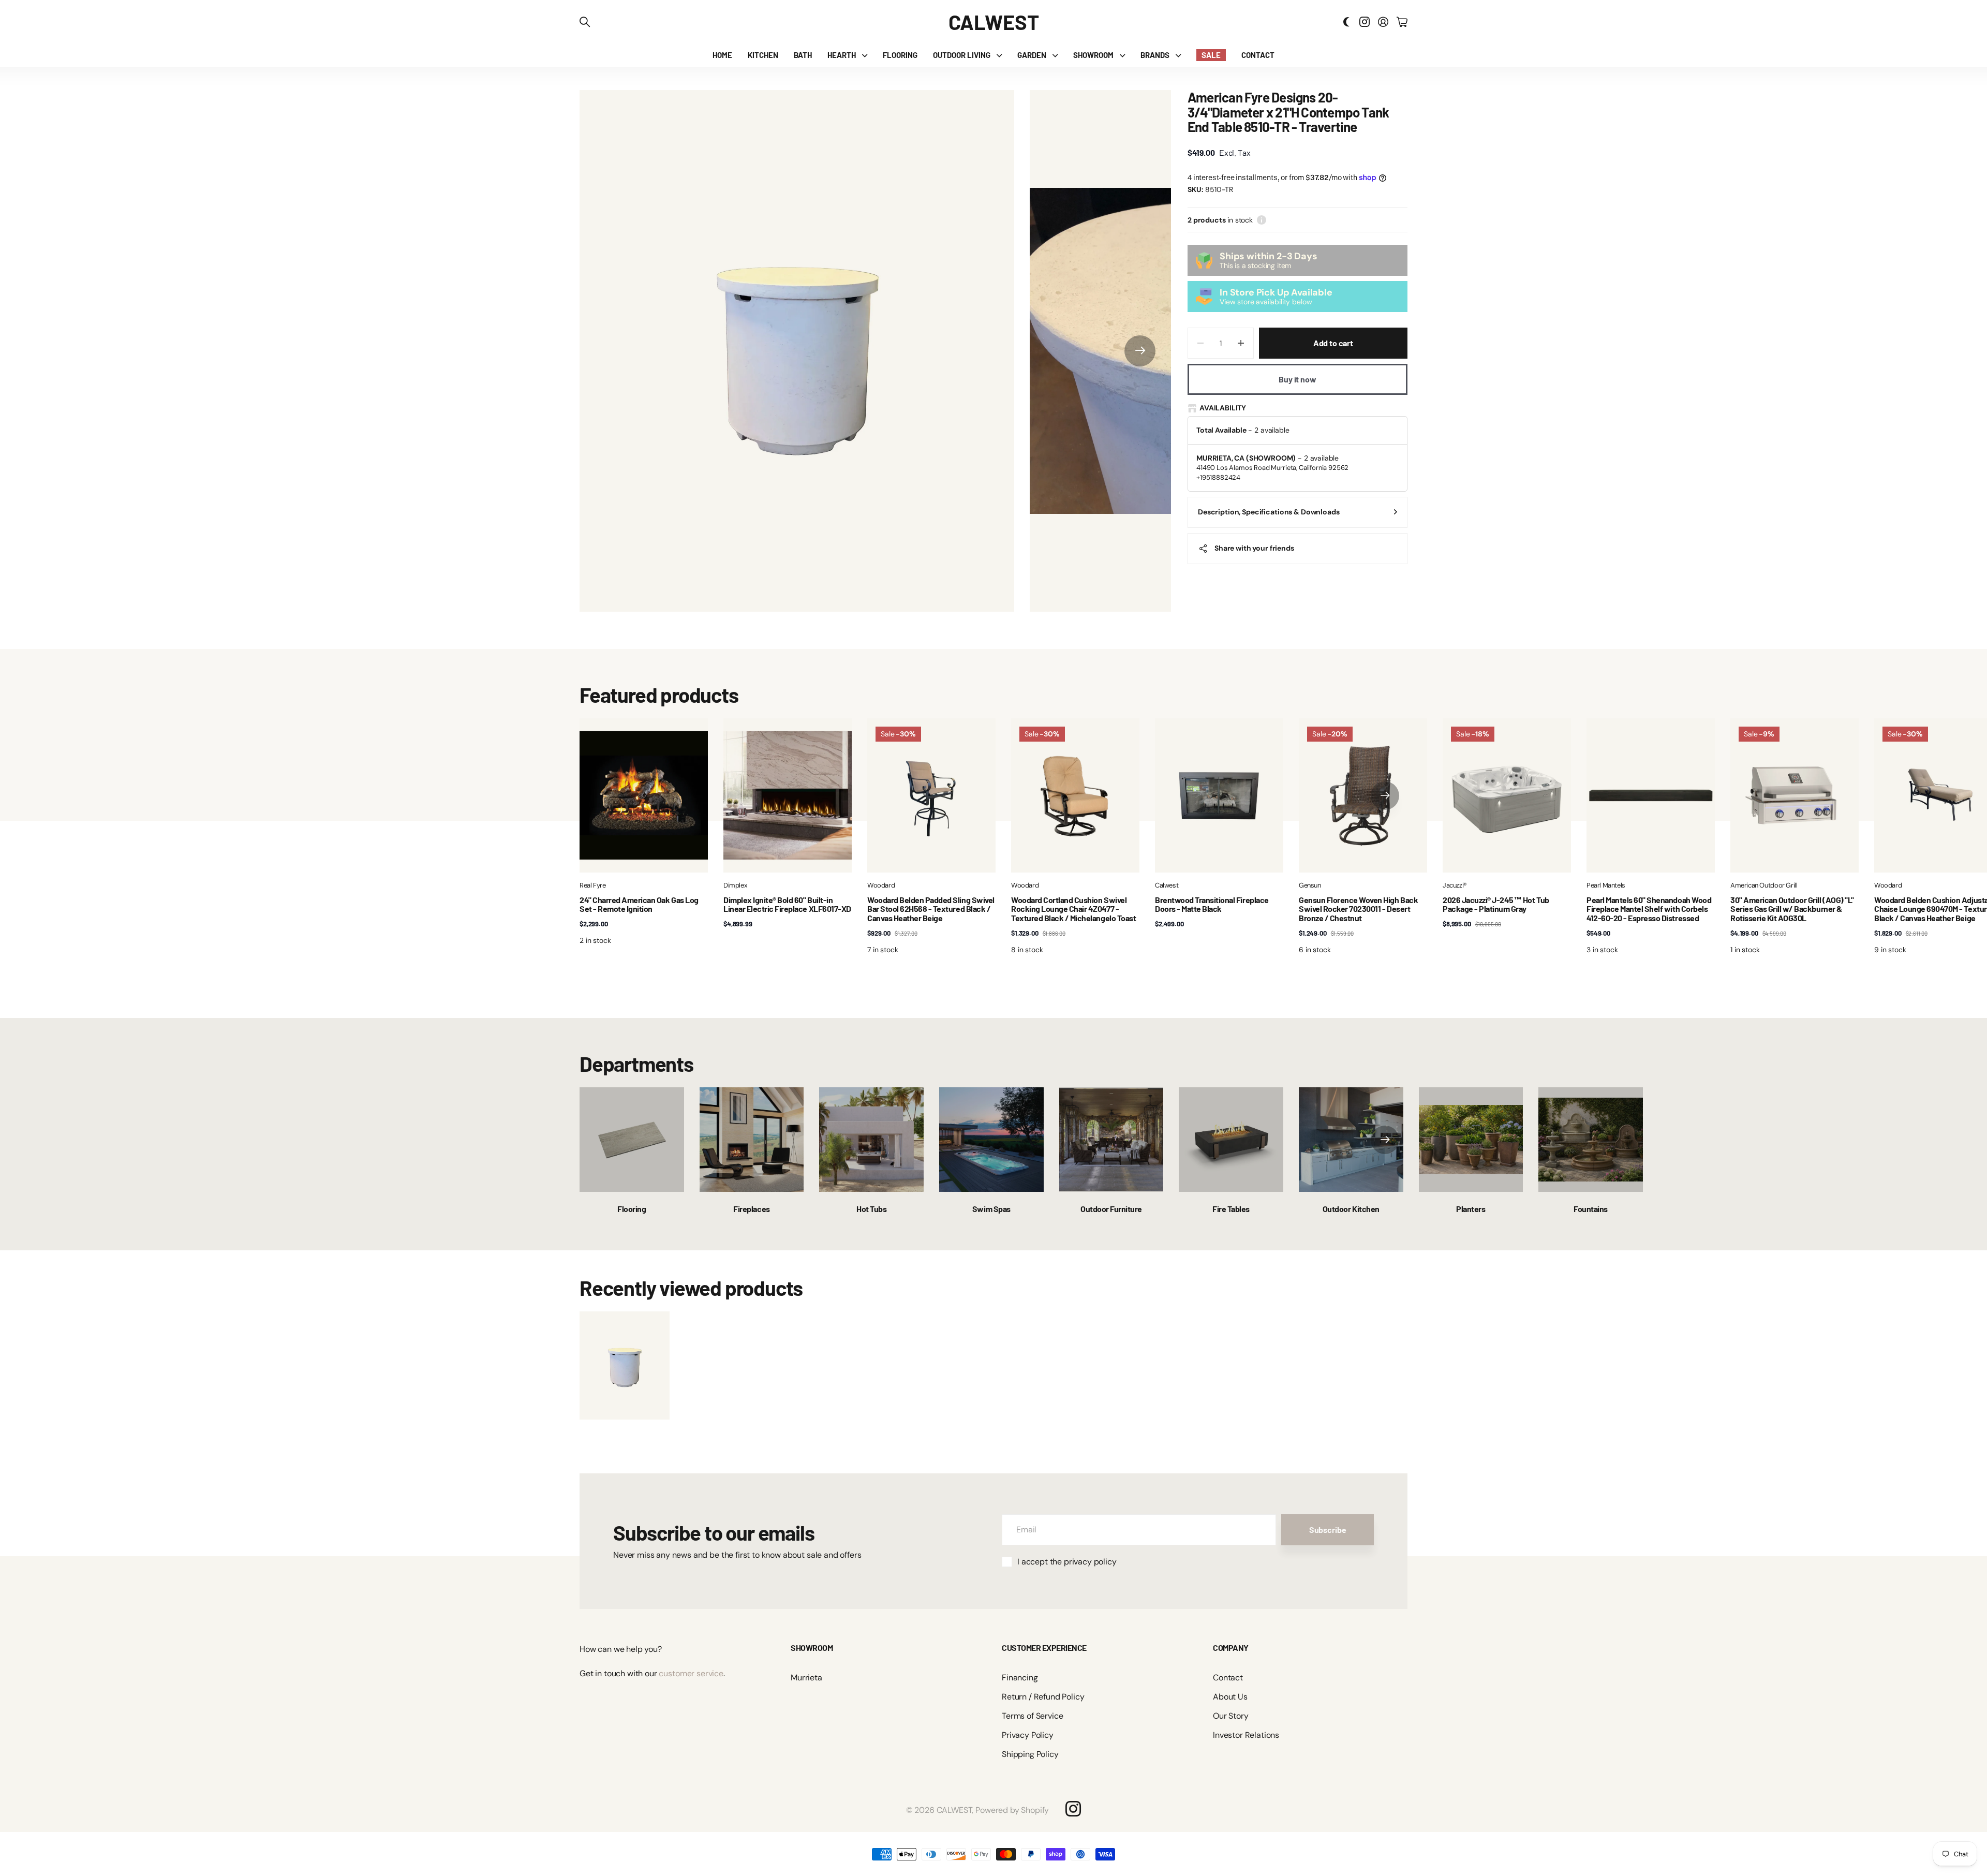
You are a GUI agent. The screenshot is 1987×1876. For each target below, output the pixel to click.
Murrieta (806, 1678)
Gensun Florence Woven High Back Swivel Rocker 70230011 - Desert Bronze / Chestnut (1358, 909)
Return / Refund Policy (1043, 1697)
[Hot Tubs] (871, 1140)
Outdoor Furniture (1111, 1209)
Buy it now (1297, 379)
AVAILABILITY (1223, 408)
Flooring (632, 1209)
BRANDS (1155, 55)
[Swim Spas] (991, 1140)
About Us (1230, 1697)
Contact (1228, 1678)
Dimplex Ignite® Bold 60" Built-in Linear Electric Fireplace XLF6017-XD (787, 904)
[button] (1140, 351)
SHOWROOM (1093, 55)
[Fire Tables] (1231, 1140)
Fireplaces (751, 1209)
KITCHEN (763, 55)
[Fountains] (1591, 1140)
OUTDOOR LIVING (962, 55)
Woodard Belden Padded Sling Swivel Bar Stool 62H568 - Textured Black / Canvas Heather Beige (931, 909)
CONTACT (1258, 55)
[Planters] (1471, 1140)
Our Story (1231, 1716)
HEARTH (842, 55)
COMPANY (1231, 1648)
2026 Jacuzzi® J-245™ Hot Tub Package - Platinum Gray (1496, 904)
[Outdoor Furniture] (1111, 1140)
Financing (1020, 1678)
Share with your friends (1254, 548)
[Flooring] (632, 1140)
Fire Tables (1231, 1209)
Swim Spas (991, 1209)
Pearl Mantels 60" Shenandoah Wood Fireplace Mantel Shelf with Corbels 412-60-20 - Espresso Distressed (1649, 909)
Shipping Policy (1030, 1754)
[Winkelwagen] (1402, 22)
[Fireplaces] (752, 1140)
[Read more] (1365, 22)
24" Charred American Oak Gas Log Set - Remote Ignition (639, 904)
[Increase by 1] (1241, 343)
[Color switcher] (1346, 22)
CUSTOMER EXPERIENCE (1044, 1648)
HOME (722, 55)
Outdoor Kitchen (1351, 1209)
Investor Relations (1246, 1735)
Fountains (1591, 1209)
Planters (1471, 1209)
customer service (691, 1673)
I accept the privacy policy (1067, 1562)
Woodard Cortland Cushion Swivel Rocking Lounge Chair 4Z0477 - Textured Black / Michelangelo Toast (1073, 909)
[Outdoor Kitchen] (1351, 1140)
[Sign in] (1383, 22)
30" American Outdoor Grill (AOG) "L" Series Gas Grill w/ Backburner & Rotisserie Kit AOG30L (1792, 909)
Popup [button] (1262, 220)
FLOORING (900, 55)
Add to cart (1333, 343)
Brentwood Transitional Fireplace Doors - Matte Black (1212, 904)
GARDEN (1032, 55)
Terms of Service (1032, 1716)
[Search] (585, 22)
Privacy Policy (1028, 1735)
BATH (803, 55)
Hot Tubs (871, 1209)
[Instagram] (1073, 1809)
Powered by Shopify (1012, 1810)
